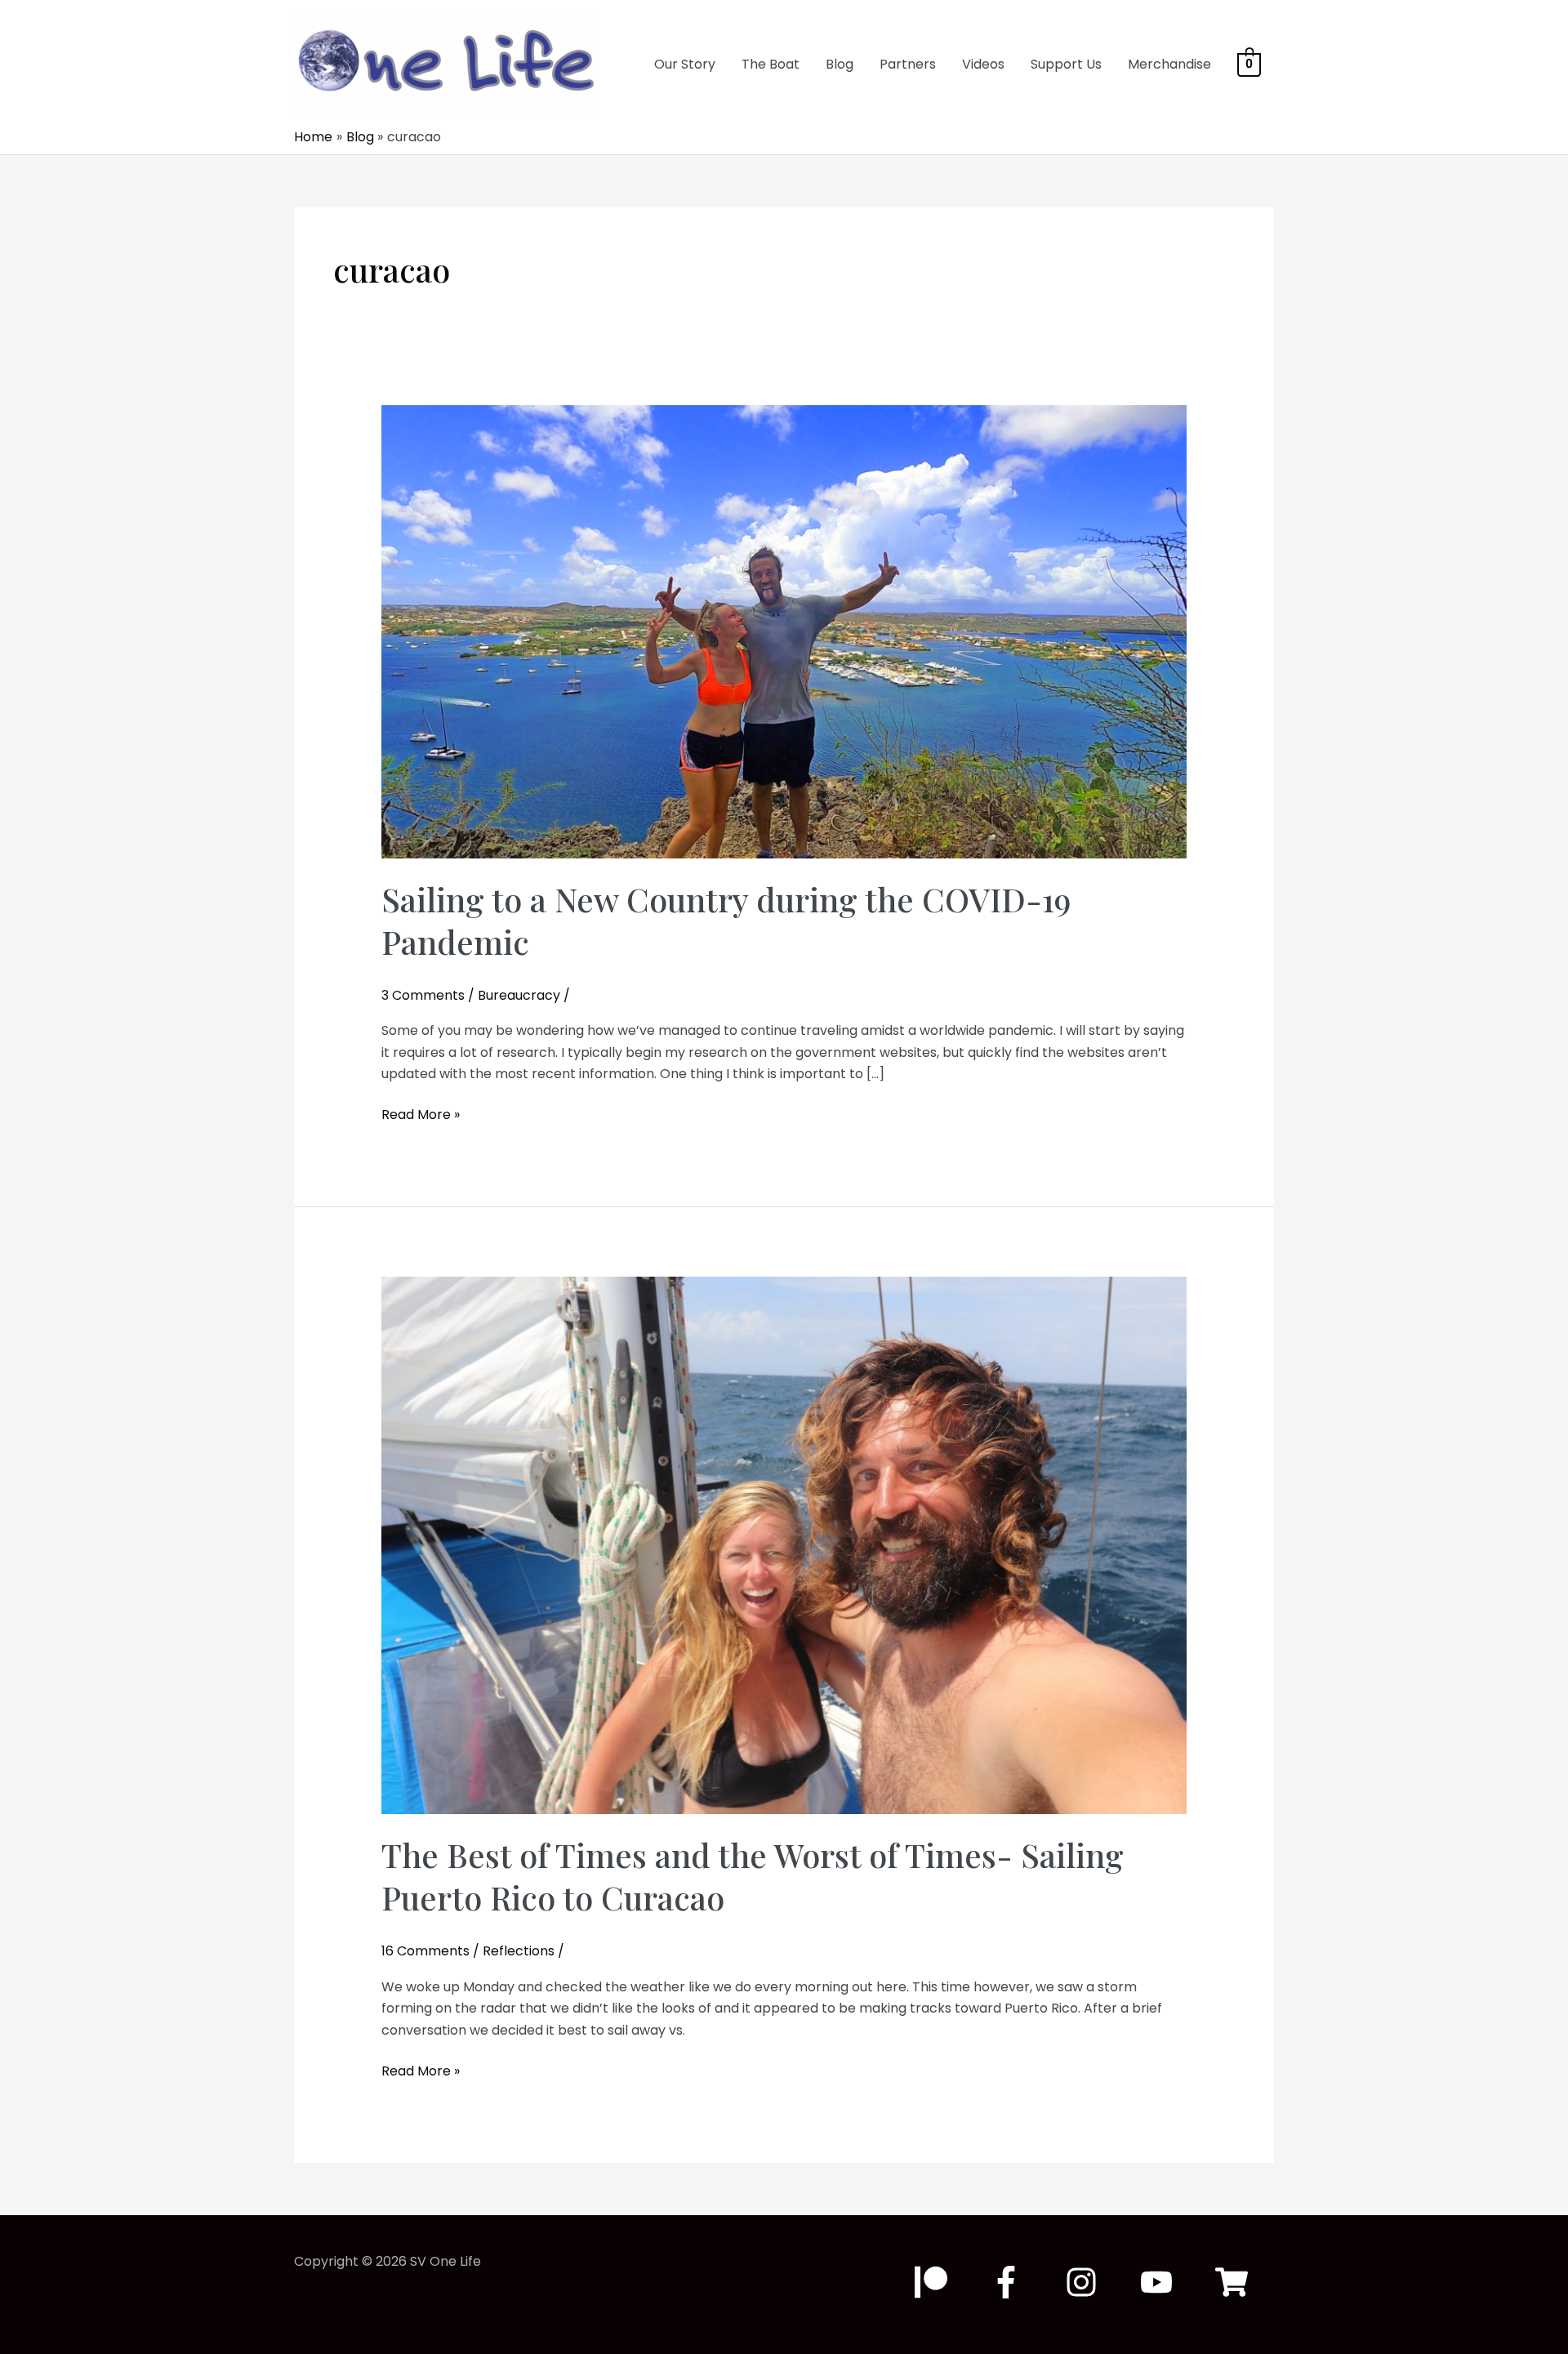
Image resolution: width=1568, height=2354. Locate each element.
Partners (908, 64)
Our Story (685, 64)
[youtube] (1161, 2282)
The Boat (771, 64)
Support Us (1066, 64)
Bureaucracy (519, 995)
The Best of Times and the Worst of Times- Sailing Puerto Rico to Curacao (753, 1876)
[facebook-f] (1011, 2282)
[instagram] (1086, 2282)
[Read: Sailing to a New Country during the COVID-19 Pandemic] (784, 631)
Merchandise (1169, 64)
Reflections (519, 1951)
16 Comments (425, 1951)
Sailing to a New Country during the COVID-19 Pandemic (726, 920)
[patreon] (936, 2282)
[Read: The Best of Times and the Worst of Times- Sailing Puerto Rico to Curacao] (784, 1545)
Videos (983, 64)
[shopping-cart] (1236, 2282)
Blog (840, 64)
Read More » (421, 1115)
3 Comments (423, 995)
